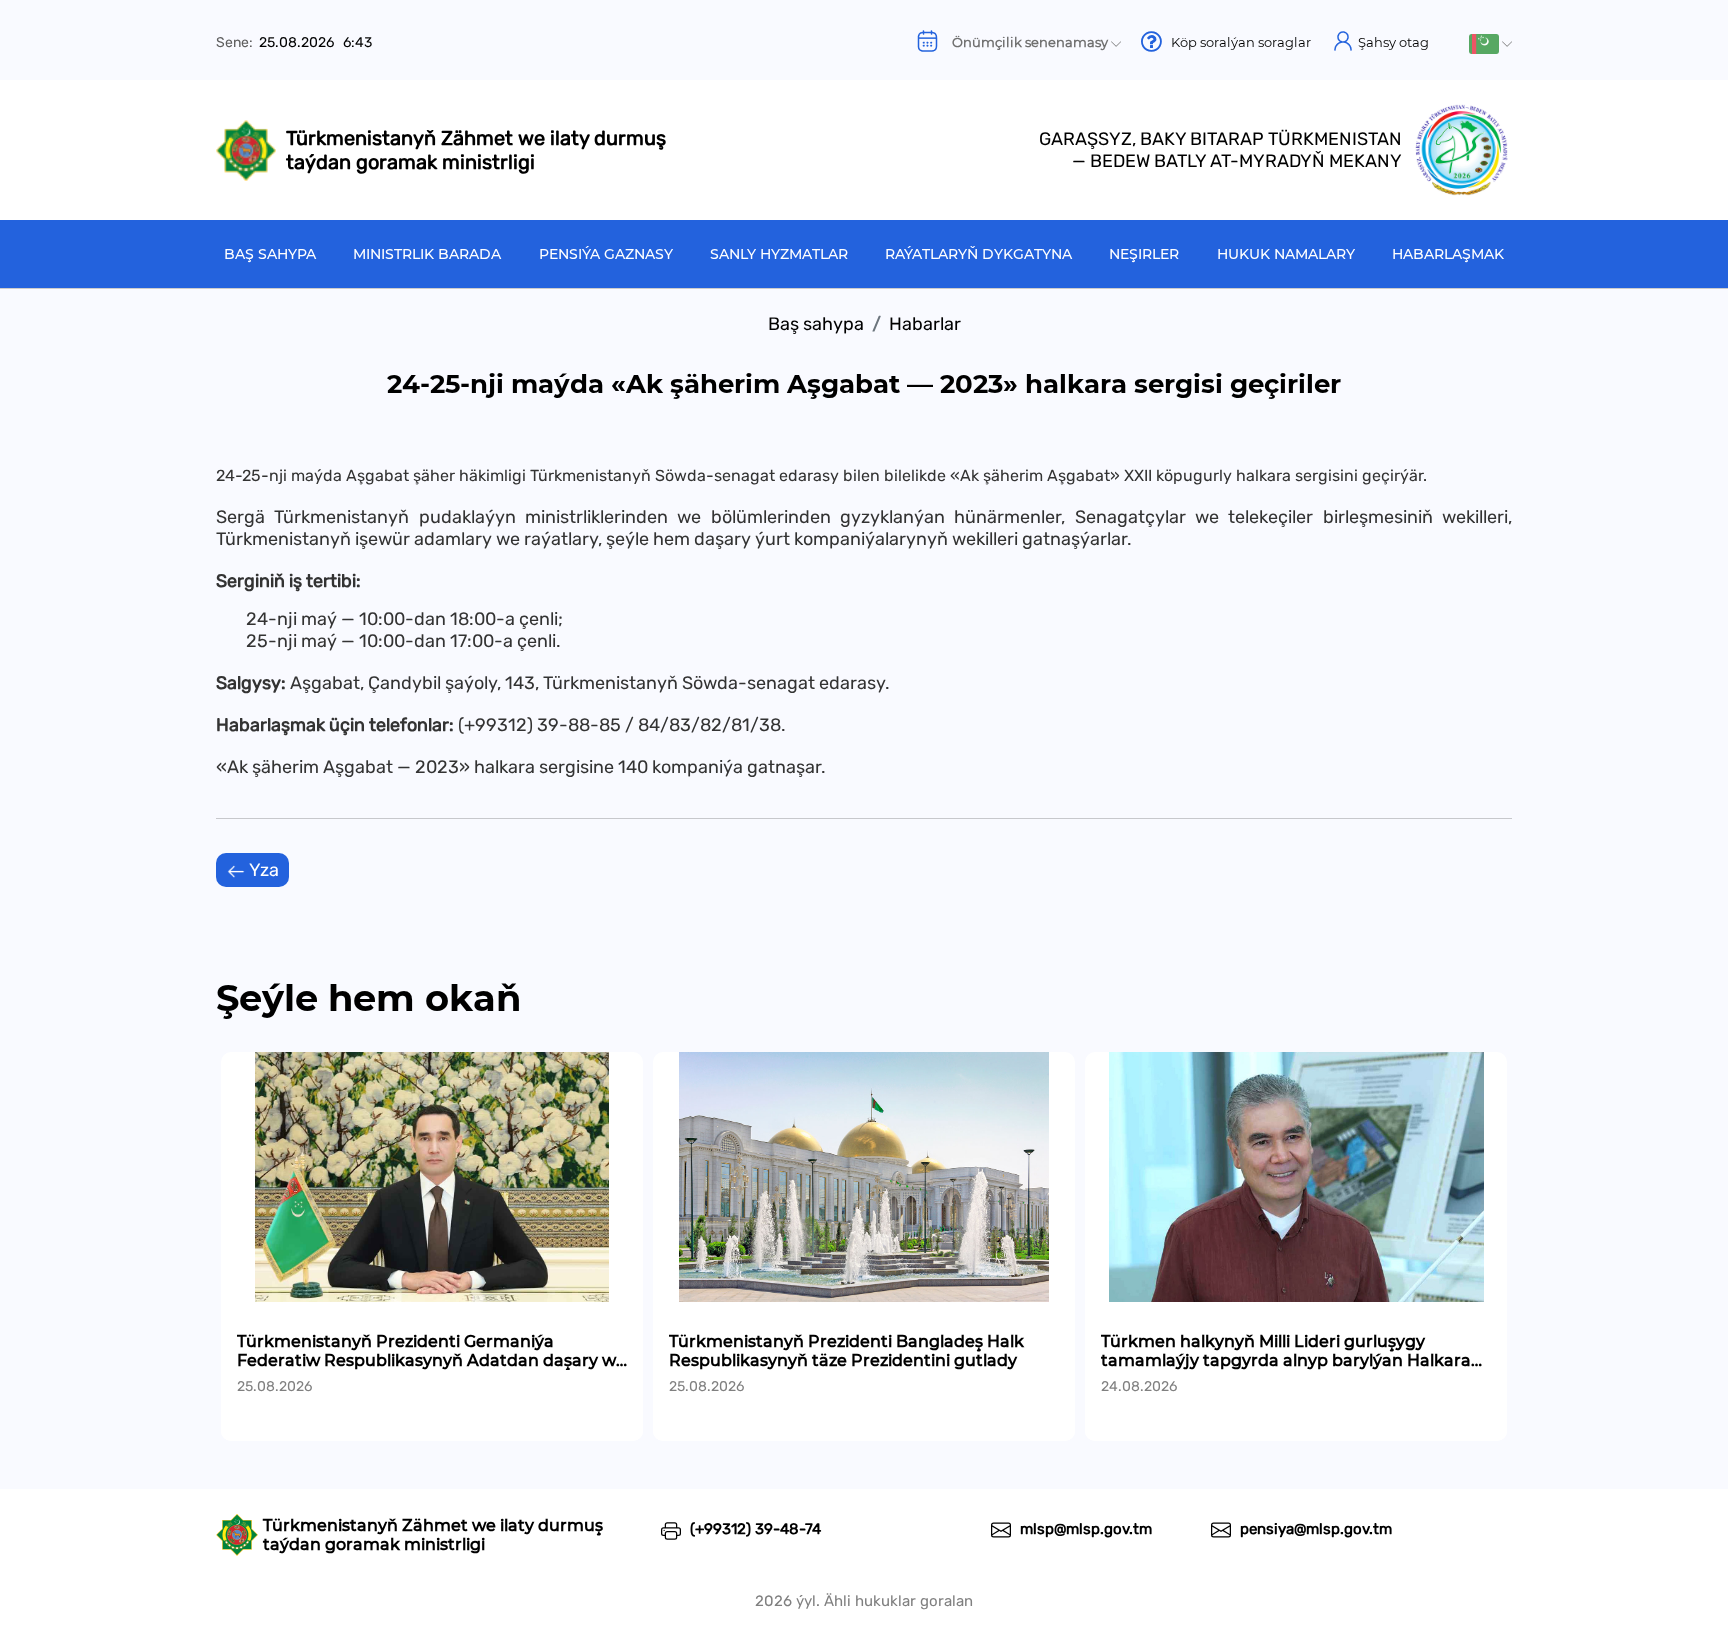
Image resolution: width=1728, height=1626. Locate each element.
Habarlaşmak (1448, 254)
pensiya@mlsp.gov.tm (1314, 1529)
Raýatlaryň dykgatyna (978, 254)
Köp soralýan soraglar (1236, 42)
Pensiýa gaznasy (606, 254)
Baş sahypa (270, 254)
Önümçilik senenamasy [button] (1025, 42)
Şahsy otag (1392, 42)
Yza (262, 870)
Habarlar (925, 324)
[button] (1490, 44)
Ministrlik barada (427, 254)
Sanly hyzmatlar (779, 254)
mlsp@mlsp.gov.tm (1084, 1529)
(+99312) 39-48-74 (753, 1529)
